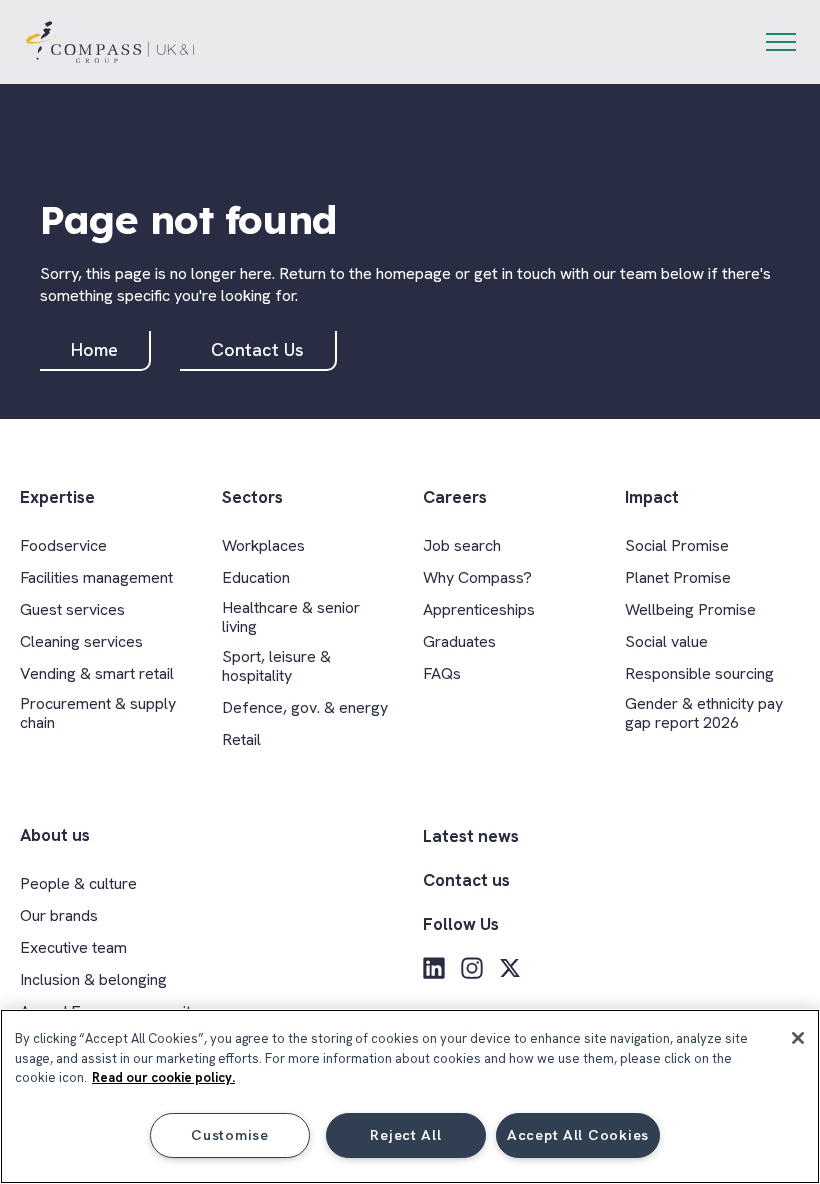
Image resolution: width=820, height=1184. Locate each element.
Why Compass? (477, 577)
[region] (410, 1096)
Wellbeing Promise (690, 609)
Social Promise (677, 545)
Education (256, 577)
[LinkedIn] (434, 968)
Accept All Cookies (578, 1135)
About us (55, 835)
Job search (462, 545)
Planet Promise (678, 577)
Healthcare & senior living (291, 617)
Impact (652, 497)
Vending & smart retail (97, 673)
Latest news (471, 836)
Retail (241, 739)
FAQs (442, 673)
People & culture (78, 883)
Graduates (459, 641)
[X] (510, 968)
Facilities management (96, 577)
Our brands (59, 915)
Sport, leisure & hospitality (276, 666)
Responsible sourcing (699, 673)
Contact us (466, 880)
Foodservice (63, 545)
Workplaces (263, 545)
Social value (666, 641)
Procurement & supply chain (98, 713)
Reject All (405, 1135)
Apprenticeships (479, 609)
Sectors (252, 497)
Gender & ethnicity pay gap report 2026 (704, 713)
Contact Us (257, 349)
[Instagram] (472, 968)
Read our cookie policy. (163, 1077)
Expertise (57, 497)
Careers (455, 497)
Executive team (73, 947)
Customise (229, 1135)
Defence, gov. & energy (305, 707)
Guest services (72, 609)
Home (94, 349)
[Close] (798, 1038)
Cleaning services (81, 641)
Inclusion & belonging (93, 979)
